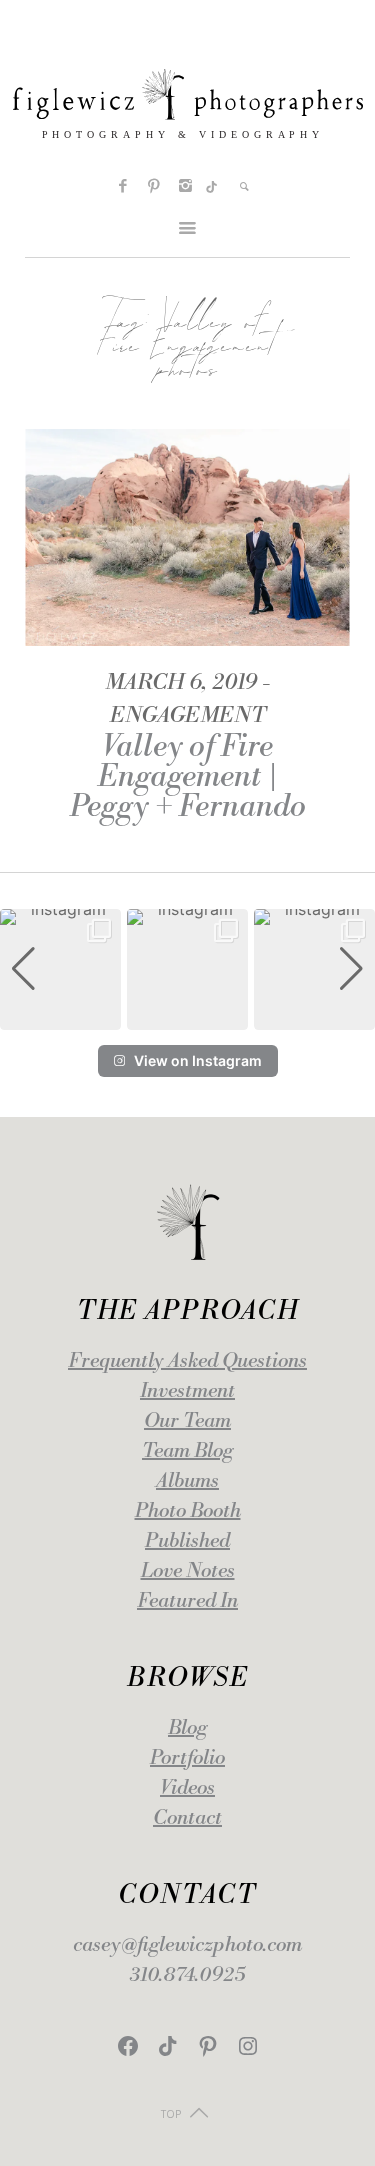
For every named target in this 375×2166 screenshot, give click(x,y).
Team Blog (187, 1451)
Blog (187, 1728)
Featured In (187, 1601)
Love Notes (188, 1571)
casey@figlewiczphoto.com (187, 1945)
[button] (188, 1016)
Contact (187, 1818)
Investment (187, 1391)
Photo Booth (188, 1511)
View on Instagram (198, 1060)
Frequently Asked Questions (187, 1361)
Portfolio (187, 1758)
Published (187, 1541)
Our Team (187, 1421)
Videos (187, 1788)
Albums (187, 1481)
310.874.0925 (187, 1975)
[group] (60, 969)
